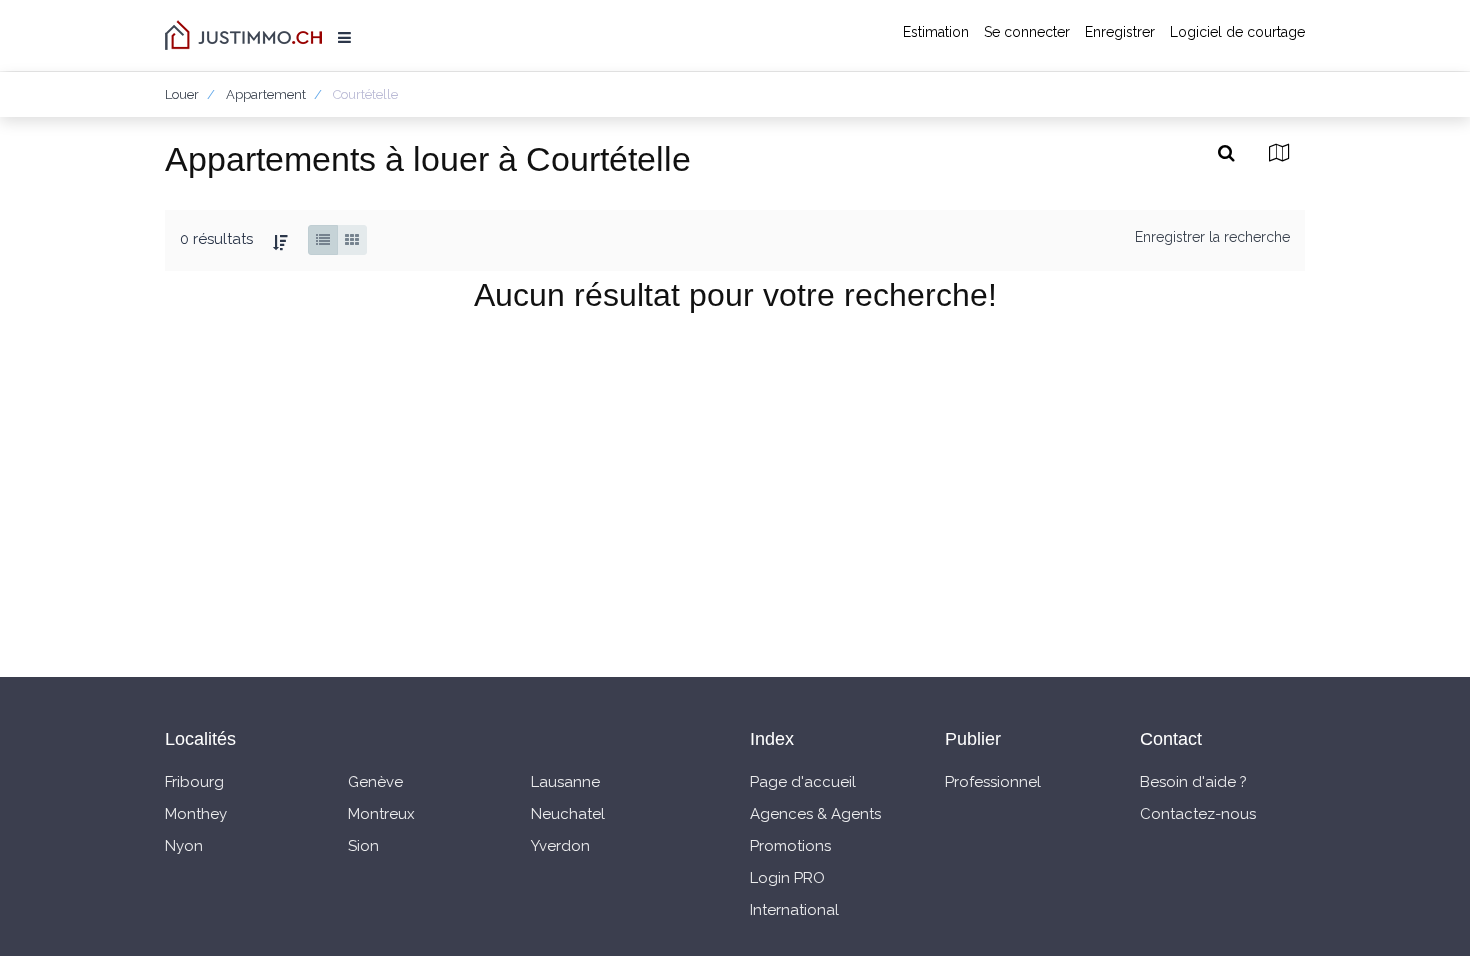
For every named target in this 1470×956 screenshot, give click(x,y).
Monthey (196, 814)
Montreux (381, 814)
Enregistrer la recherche (1212, 237)
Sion (363, 846)
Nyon (184, 846)
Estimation (936, 32)
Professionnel (993, 782)
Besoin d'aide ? (1193, 782)
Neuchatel (568, 814)
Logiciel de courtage (1237, 32)
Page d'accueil (803, 782)
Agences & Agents (815, 814)
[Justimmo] (243, 35)
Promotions (790, 846)
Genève (375, 782)
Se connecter (1027, 32)
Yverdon (560, 846)
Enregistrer (1120, 32)
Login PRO (787, 878)
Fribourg (194, 782)
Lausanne (565, 782)
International (794, 910)
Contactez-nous (1198, 814)
